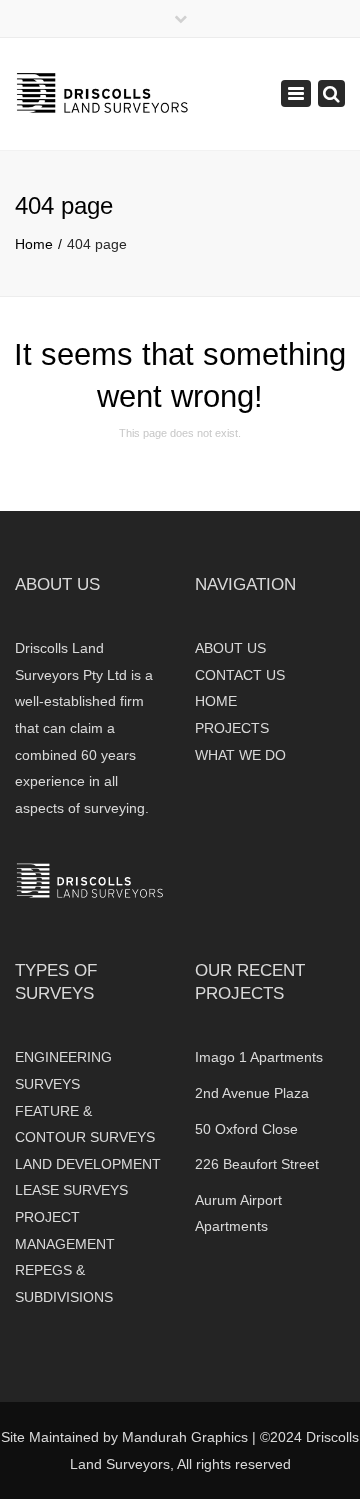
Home (34, 244)
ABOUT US (230, 648)
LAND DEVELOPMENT (88, 1164)
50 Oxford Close (246, 1129)
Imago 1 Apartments (259, 1057)
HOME (216, 701)
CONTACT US (240, 675)
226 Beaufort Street (257, 1164)
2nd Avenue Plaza (252, 1093)
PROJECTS (232, 728)
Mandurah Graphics (185, 1437)
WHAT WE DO (240, 755)
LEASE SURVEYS (71, 1190)
